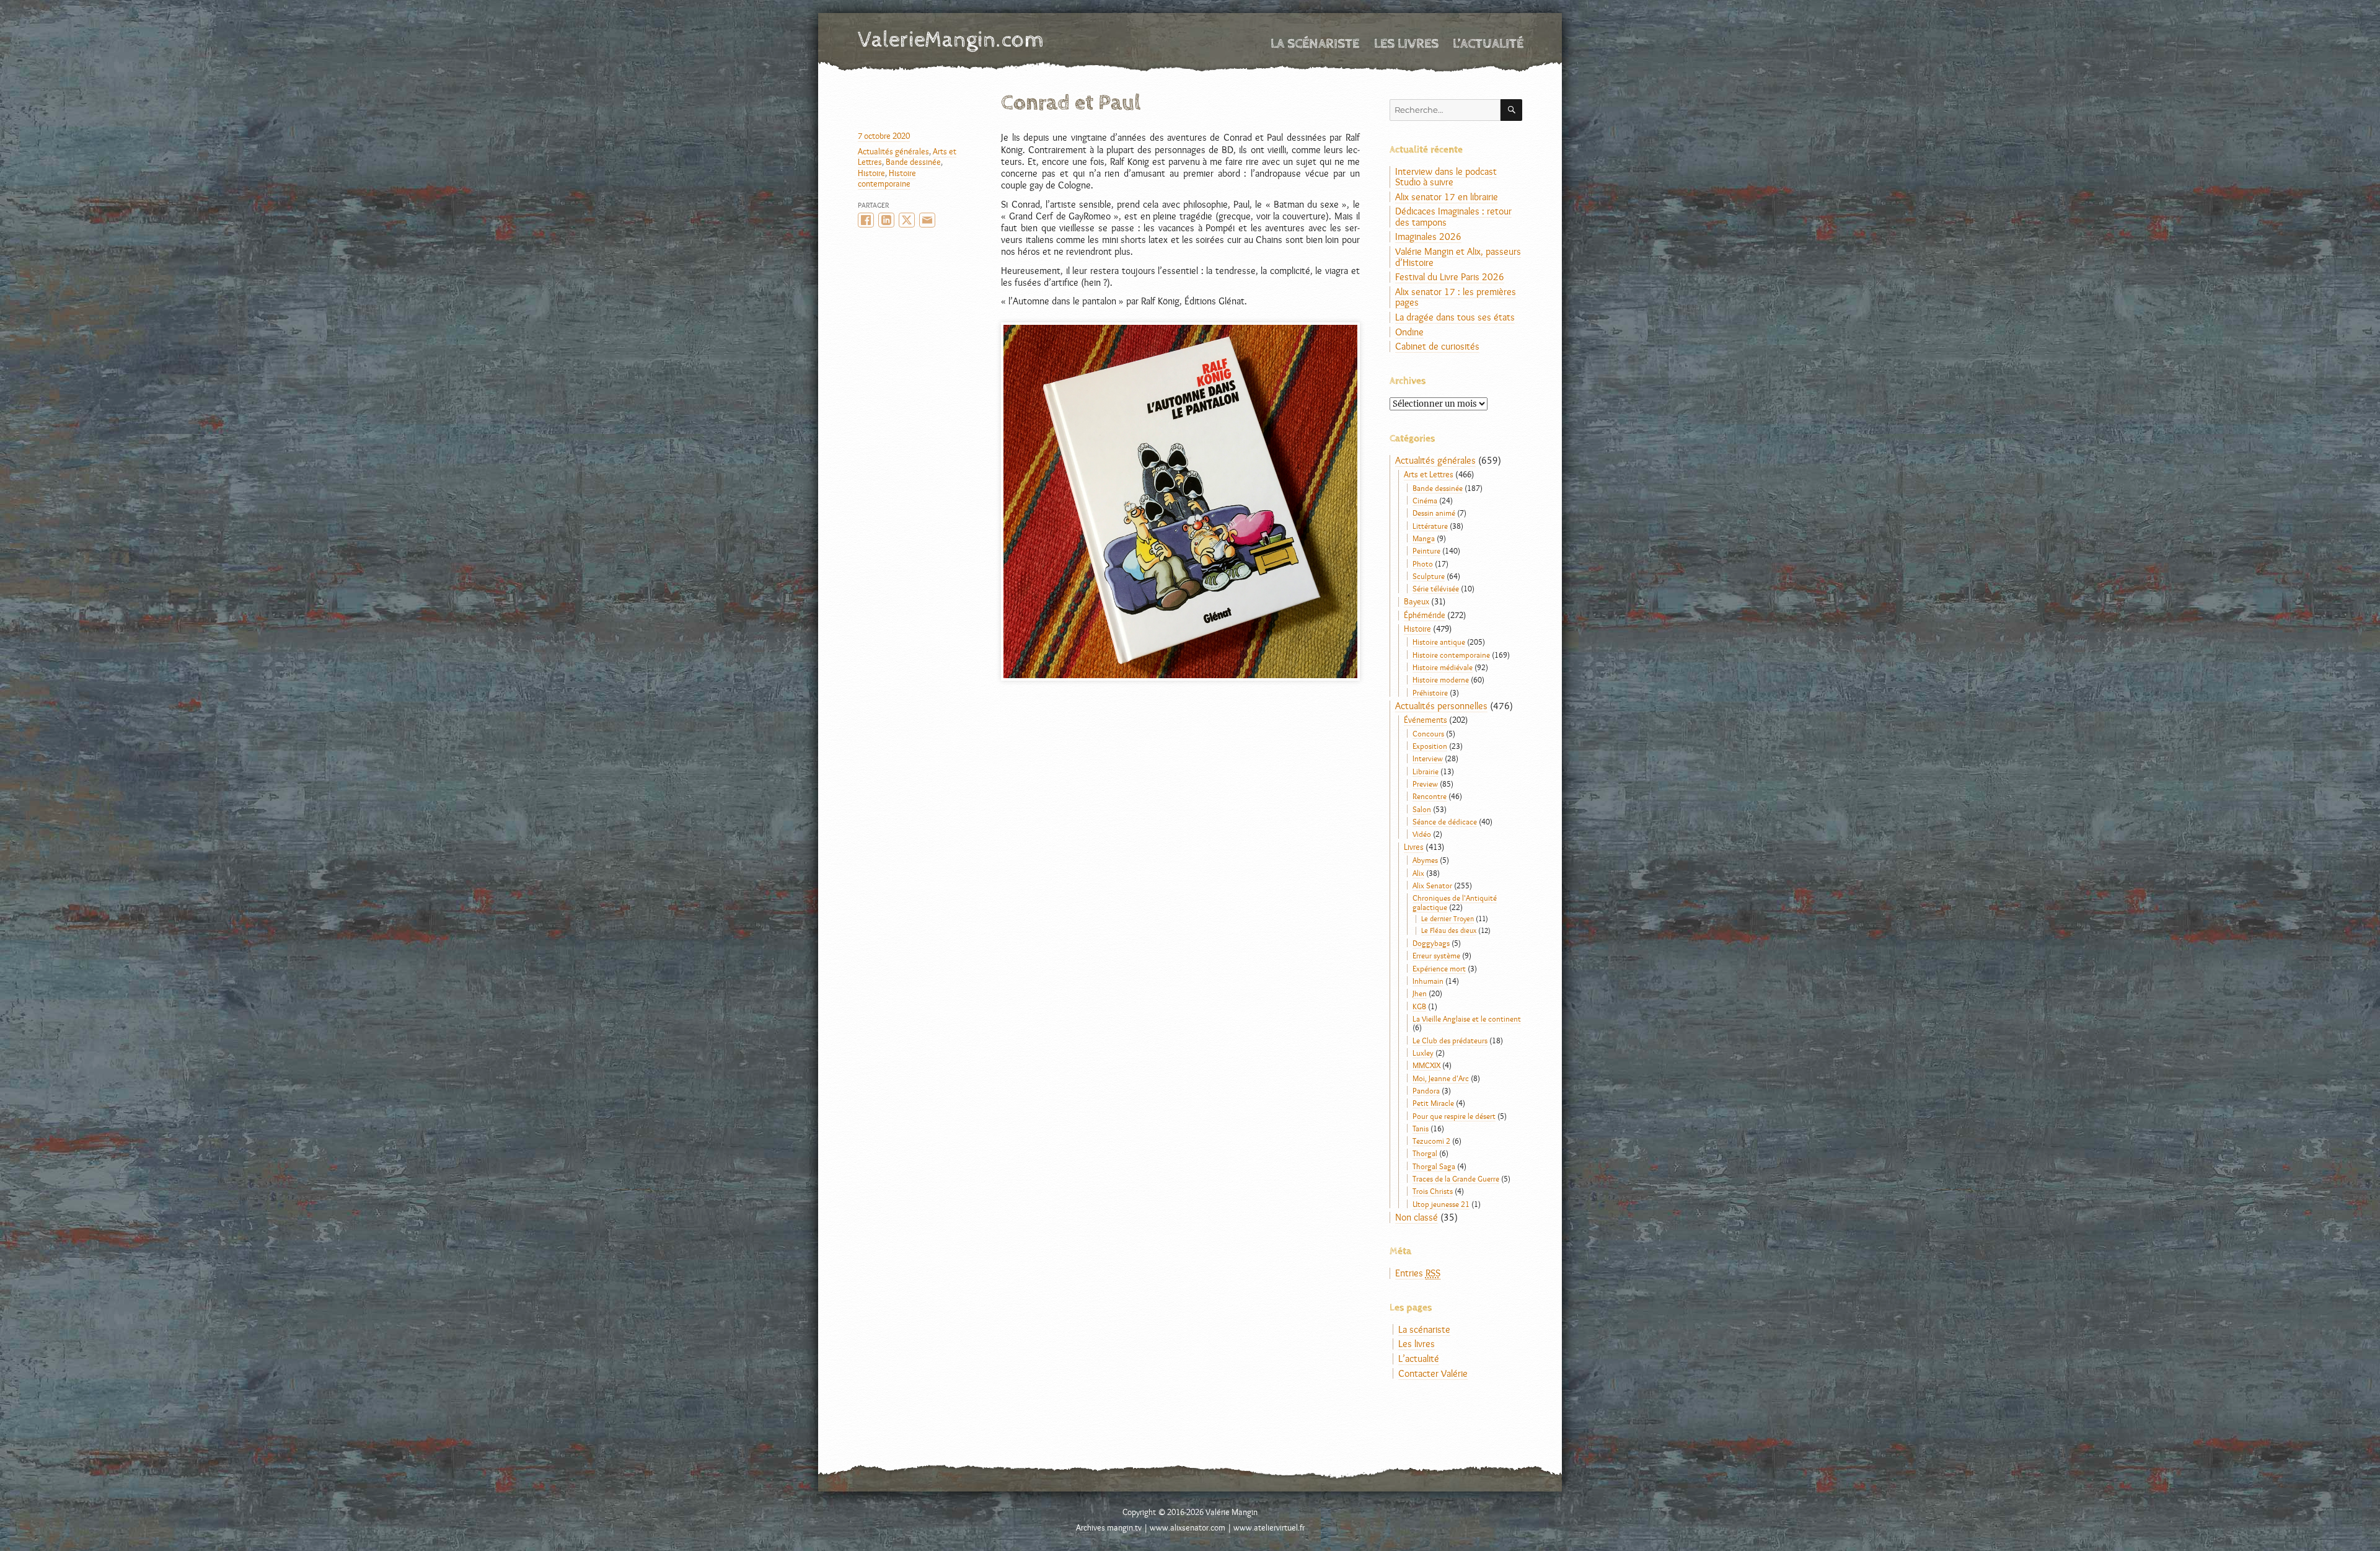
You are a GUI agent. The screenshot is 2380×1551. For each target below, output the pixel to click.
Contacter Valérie (1433, 1373)
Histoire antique (1439, 642)
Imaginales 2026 (1428, 236)
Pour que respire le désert (1454, 1116)
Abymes (1425, 860)
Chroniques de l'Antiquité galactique (1455, 902)
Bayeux (1417, 601)
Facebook (866, 220)
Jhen (1420, 993)
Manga (1424, 538)
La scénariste (1315, 44)
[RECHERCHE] (1511, 110)
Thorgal (1425, 1153)
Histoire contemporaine (887, 178)
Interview (1428, 758)
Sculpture (1429, 576)
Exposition (1430, 746)
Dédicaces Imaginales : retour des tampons (1453, 217)
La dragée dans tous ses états (1455, 317)
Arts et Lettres (1429, 474)
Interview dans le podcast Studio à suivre (1446, 177)
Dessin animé (1434, 513)
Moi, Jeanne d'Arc (1441, 1078)
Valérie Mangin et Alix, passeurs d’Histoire (1458, 257)
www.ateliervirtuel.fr (1269, 1527)
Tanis (1421, 1128)
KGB (1419, 1006)
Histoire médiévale (1443, 667)
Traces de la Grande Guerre (1456, 1178)
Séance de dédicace (1445, 821)
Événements (1426, 720)
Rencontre (1430, 796)
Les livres (1406, 44)
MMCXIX (1426, 1065)
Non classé (1417, 1217)
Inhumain (1428, 981)
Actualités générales (893, 151)
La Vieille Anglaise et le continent (1467, 1019)
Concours (1428, 733)
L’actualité (1488, 44)
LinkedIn (886, 220)
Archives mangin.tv (1109, 1527)
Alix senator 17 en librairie (1447, 197)
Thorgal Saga (1434, 1166)
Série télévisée (1436, 588)
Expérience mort (1439, 968)
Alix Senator (1432, 885)
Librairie (1426, 771)
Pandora (1426, 1090)
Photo (1423, 563)
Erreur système (1436, 955)
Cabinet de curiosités (1437, 346)
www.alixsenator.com (1188, 1527)
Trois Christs (1433, 1191)
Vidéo (1422, 834)
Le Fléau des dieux (1449, 930)
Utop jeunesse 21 (1441, 1204)
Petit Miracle (1433, 1103)
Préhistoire (1430, 692)
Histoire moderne (1441, 679)
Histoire (871, 173)
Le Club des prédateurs (1450, 1040)
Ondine (1409, 332)
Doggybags (1431, 943)
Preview (1425, 784)
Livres (1414, 847)
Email (927, 220)
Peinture (1426, 550)
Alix (1418, 873)
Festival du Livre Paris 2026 (1450, 277)
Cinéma (1425, 500)
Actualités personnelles (1441, 706)
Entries (1418, 1273)
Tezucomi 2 (1431, 1141)
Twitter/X (907, 220)
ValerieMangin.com (951, 40)
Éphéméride (1425, 615)
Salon (1422, 809)
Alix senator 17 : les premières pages (1456, 297)
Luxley (1423, 1053)
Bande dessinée (913, 162)
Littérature (1430, 526)
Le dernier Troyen (1448, 919)
